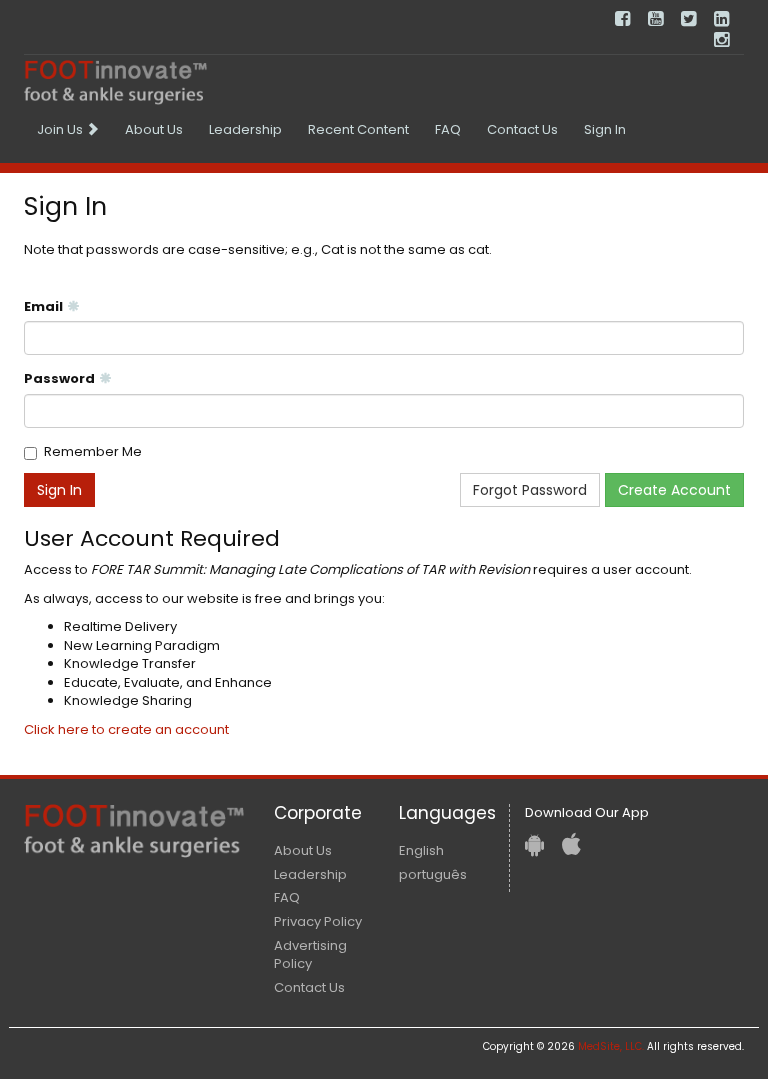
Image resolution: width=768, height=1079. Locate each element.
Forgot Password (530, 490)
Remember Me (93, 452)
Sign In (605, 129)
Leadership (245, 129)
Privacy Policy (318, 921)
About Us (154, 129)
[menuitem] (68, 130)
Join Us (61, 129)
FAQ (448, 129)
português (433, 874)
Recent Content (358, 129)
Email (43, 307)
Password (59, 379)
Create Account (674, 490)
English (421, 850)
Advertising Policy (310, 955)
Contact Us (522, 129)
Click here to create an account (126, 729)
